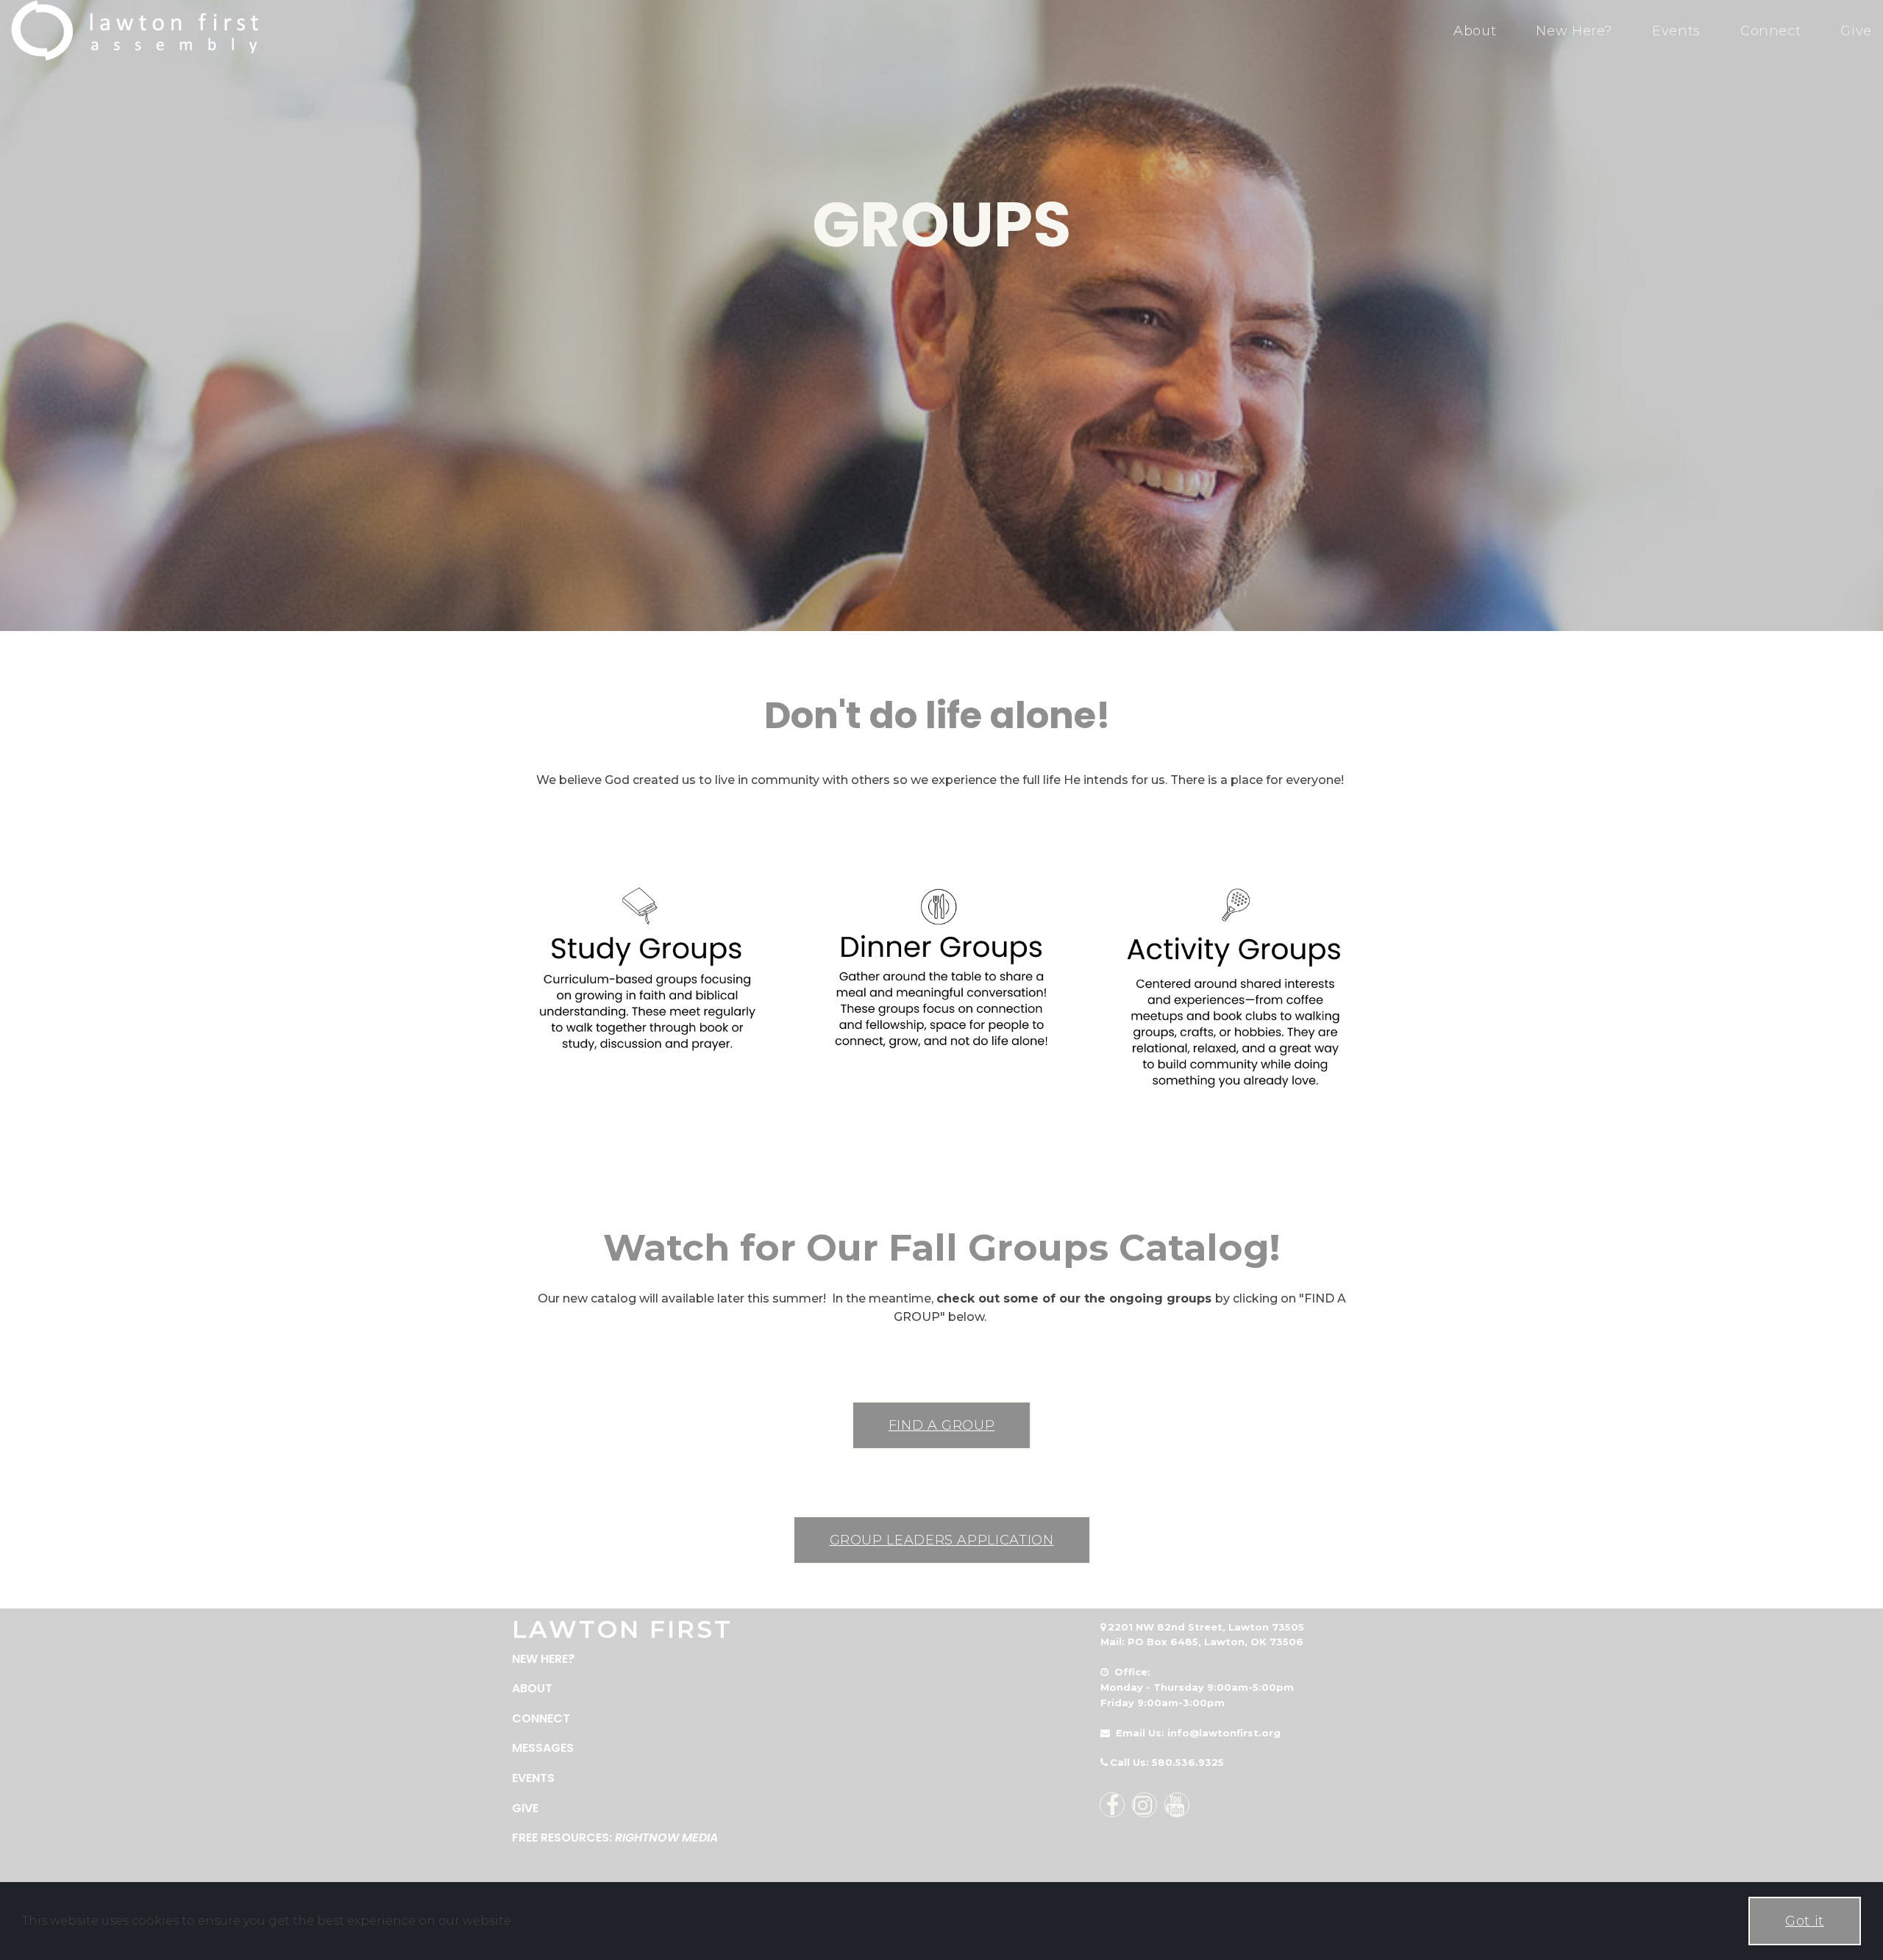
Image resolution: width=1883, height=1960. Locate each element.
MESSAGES (543, 1748)
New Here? (1574, 31)
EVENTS (533, 1778)
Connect (1770, 31)
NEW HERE (540, 1659)
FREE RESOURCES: (615, 1838)
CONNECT (541, 1718)
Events (1676, 31)
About (1475, 31)
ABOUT (532, 1688)
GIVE (525, 1808)
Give (1856, 31)
